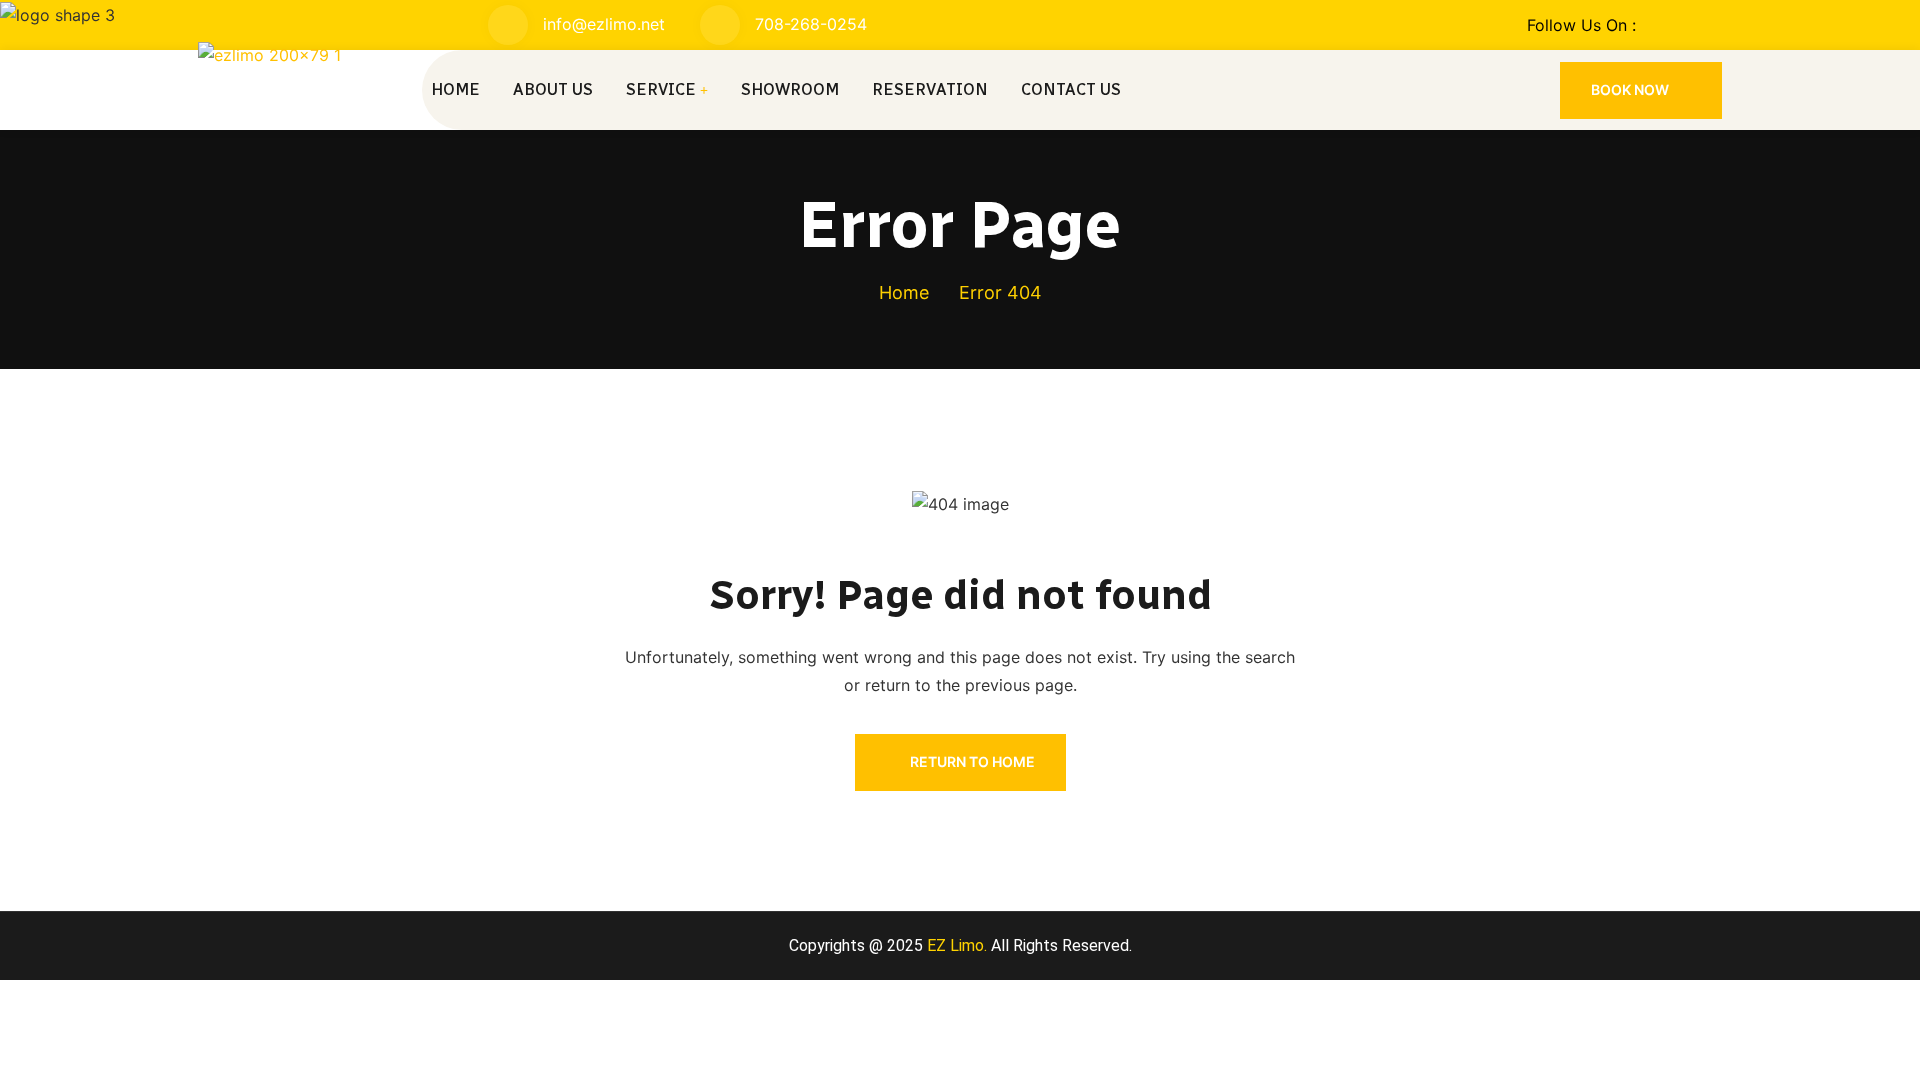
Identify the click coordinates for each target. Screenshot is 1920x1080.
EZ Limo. (955, 945)
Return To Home (972, 761)
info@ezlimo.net (604, 24)
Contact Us (1071, 89)
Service (661, 89)
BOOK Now (1631, 89)
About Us (553, 89)
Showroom (790, 89)
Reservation (930, 89)
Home (455, 89)
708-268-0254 (811, 24)
